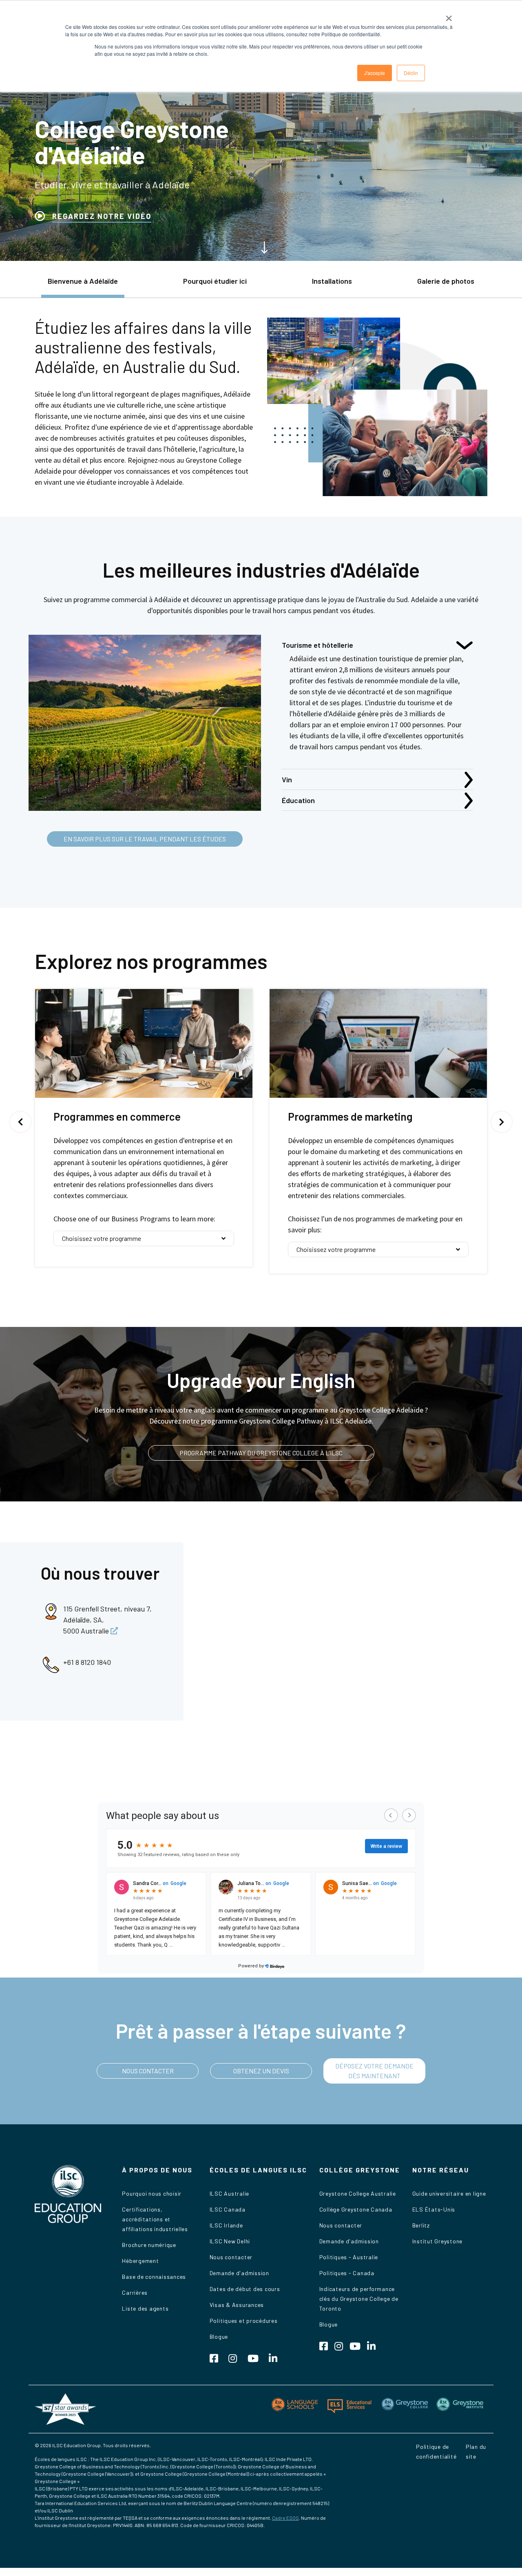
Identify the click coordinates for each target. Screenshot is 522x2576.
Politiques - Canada (347, 2273)
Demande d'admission (239, 2273)
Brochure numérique (149, 2245)
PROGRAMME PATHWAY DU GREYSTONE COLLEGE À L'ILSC (261, 1453)
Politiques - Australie (349, 2257)
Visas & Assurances (237, 2305)
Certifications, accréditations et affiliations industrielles (155, 2219)
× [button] (449, 15)
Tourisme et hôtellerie (317, 645)
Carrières (135, 2292)
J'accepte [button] (375, 73)
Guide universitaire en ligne (449, 2193)
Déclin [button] (411, 73)
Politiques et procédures (244, 2321)
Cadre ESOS (285, 2518)
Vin (287, 779)
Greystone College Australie (358, 2193)
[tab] (83, 285)
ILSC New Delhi (230, 2241)
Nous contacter (231, 2257)
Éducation (298, 800)
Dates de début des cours (245, 2289)
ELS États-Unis (434, 2209)
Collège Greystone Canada (356, 2209)
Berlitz (421, 2225)
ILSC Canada (228, 2209)
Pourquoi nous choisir (152, 2193)
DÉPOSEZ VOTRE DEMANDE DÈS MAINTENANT (374, 2071)
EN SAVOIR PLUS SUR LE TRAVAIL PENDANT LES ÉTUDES (145, 839)
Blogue (219, 2337)
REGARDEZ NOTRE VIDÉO (102, 216)
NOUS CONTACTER (148, 2071)
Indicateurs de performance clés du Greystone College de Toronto (359, 2299)
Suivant (502, 1122)
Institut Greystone (438, 2241)
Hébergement (140, 2261)
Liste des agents (145, 2308)
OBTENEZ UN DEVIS (261, 2071)
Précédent (20, 1122)
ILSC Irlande (226, 2225)
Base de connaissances (154, 2277)
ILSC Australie (230, 2193)
